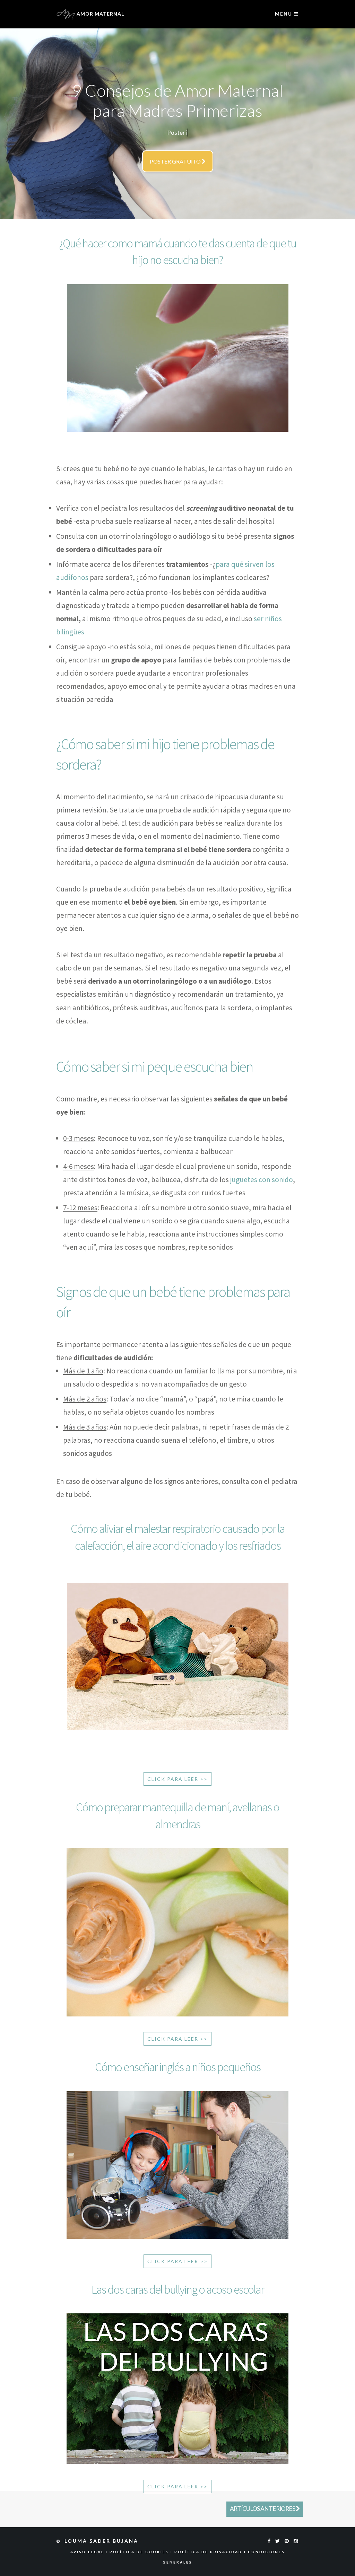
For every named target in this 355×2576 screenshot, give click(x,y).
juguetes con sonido (262, 1180)
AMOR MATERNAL (100, 14)
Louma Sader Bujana (102, 2541)
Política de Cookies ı (142, 2552)
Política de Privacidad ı (211, 2552)
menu (284, 14)
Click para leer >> (177, 1779)
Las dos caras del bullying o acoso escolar (178, 2289)
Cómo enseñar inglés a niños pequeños (178, 2067)
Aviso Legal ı (90, 2552)
